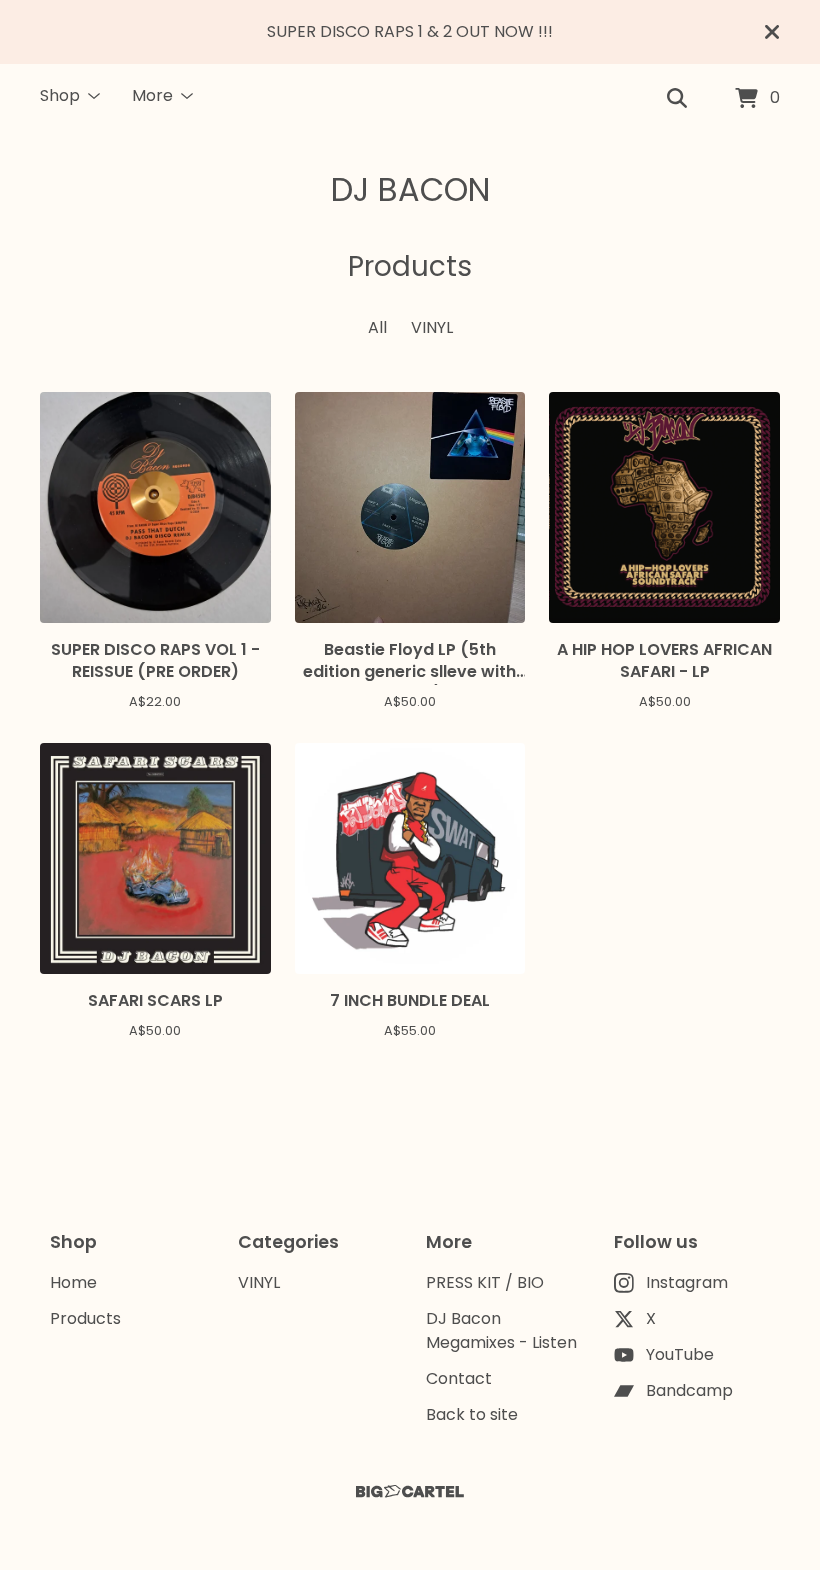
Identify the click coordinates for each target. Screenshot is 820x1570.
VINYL (432, 327)
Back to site (472, 1414)
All (377, 327)
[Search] (677, 99)
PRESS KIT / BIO (485, 1282)
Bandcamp (689, 1390)
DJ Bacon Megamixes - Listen (501, 1330)
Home (73, 1282)
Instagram (687, 1282)
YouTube (680, 1354)
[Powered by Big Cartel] (410, 1491)
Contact (459, 1378)
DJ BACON (410, 189)
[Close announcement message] (772, 32)
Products (85, 1318)
